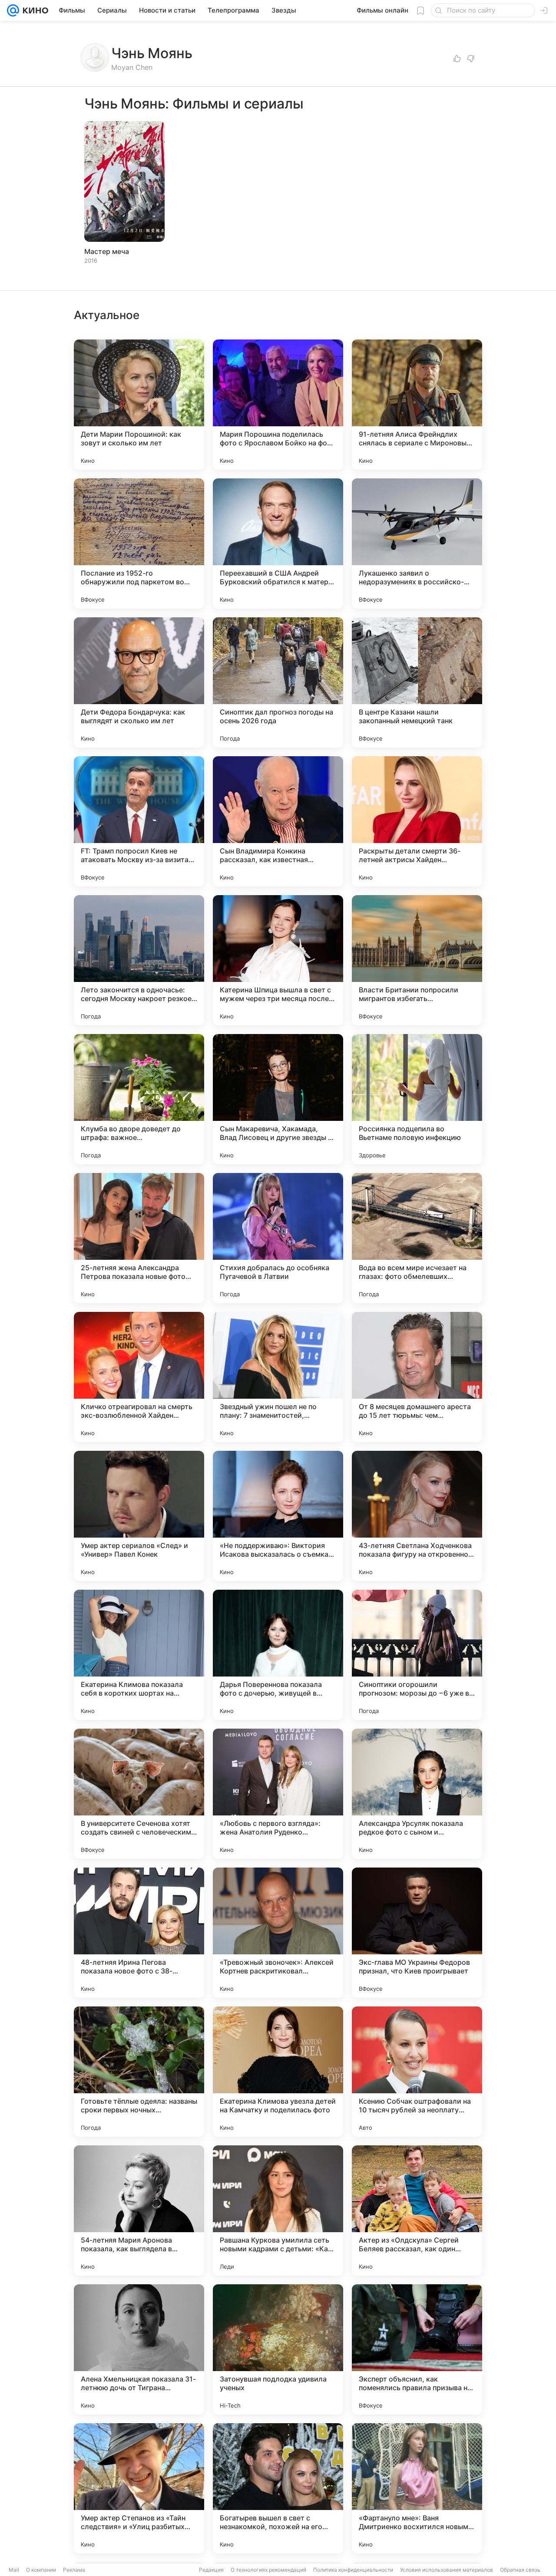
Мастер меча (107, 251)
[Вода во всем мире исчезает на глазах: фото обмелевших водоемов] (417, 1238)
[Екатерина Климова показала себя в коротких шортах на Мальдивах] (139, 1655)
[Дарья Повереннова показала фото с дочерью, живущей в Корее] (278, 1655)
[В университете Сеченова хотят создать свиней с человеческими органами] (139, 1794)
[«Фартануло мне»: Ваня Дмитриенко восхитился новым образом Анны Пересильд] (417, 2488)
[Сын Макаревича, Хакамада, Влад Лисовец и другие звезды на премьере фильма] (278, 1099)
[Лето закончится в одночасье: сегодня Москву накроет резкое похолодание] (139, 960)
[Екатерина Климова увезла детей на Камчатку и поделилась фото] (278, 2072)
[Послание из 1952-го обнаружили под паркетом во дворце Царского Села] (139, 544)
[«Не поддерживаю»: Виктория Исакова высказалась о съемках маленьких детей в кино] (278, 1516)
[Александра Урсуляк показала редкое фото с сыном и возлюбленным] (417, 1794)
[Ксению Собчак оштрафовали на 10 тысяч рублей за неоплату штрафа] (417, 2072)
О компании (41, 2570)
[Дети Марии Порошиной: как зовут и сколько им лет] (139, 405)
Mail (14, 2570)
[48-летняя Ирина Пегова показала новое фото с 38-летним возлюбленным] (139, 1933)
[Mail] (13, 10)
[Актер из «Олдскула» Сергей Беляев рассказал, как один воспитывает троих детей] (417, 2210)
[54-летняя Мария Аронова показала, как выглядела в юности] (139, 2210)
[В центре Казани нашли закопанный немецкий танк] (417, 682)
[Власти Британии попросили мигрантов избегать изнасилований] (417, 960)
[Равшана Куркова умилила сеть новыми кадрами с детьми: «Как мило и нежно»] (278, 2210)
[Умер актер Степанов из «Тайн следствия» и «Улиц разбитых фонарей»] (139, 2488)
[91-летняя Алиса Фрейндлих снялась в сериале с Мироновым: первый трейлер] (417, 405)
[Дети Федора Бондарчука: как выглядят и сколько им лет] (139, 682)
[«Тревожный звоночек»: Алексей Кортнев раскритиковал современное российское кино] (278, 1933)
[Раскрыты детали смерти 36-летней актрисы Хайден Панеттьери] (417, 821)
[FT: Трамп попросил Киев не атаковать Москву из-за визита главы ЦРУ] (139, 821)
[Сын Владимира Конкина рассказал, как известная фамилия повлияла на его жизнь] (278, 821)
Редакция (211, 2570)
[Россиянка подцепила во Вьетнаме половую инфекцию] (417, 1099)
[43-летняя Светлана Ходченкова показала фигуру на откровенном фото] (417, 1516)
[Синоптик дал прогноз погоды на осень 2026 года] (278, 682)
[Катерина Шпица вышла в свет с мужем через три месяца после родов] (278, 960)
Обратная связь (520, 2570)
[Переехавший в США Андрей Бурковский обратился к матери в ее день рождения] (278, 544)
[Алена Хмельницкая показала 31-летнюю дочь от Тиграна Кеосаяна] (139, 2349)
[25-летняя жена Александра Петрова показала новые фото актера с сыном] (139, 1238)
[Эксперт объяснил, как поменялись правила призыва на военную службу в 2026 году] (417, 2349)
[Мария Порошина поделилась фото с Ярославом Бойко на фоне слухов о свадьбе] (278, 405)
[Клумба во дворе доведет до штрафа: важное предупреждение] (139, 1099)
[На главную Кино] (34, 10)
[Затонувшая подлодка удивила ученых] (278, 2349)
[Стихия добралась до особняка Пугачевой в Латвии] (278, 1238)
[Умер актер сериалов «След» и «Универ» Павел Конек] (139, 1516)
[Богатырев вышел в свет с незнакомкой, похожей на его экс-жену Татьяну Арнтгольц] (278, 2488)
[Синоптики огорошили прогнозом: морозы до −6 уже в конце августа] (417, 1655)
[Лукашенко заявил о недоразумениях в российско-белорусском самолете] (417, 544)
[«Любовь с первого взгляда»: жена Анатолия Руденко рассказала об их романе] (278, 1794)
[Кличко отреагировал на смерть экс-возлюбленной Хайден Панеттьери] (139, 1377)
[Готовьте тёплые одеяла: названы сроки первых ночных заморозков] (139, 2072)
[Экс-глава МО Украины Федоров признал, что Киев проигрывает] (417, 1933)
